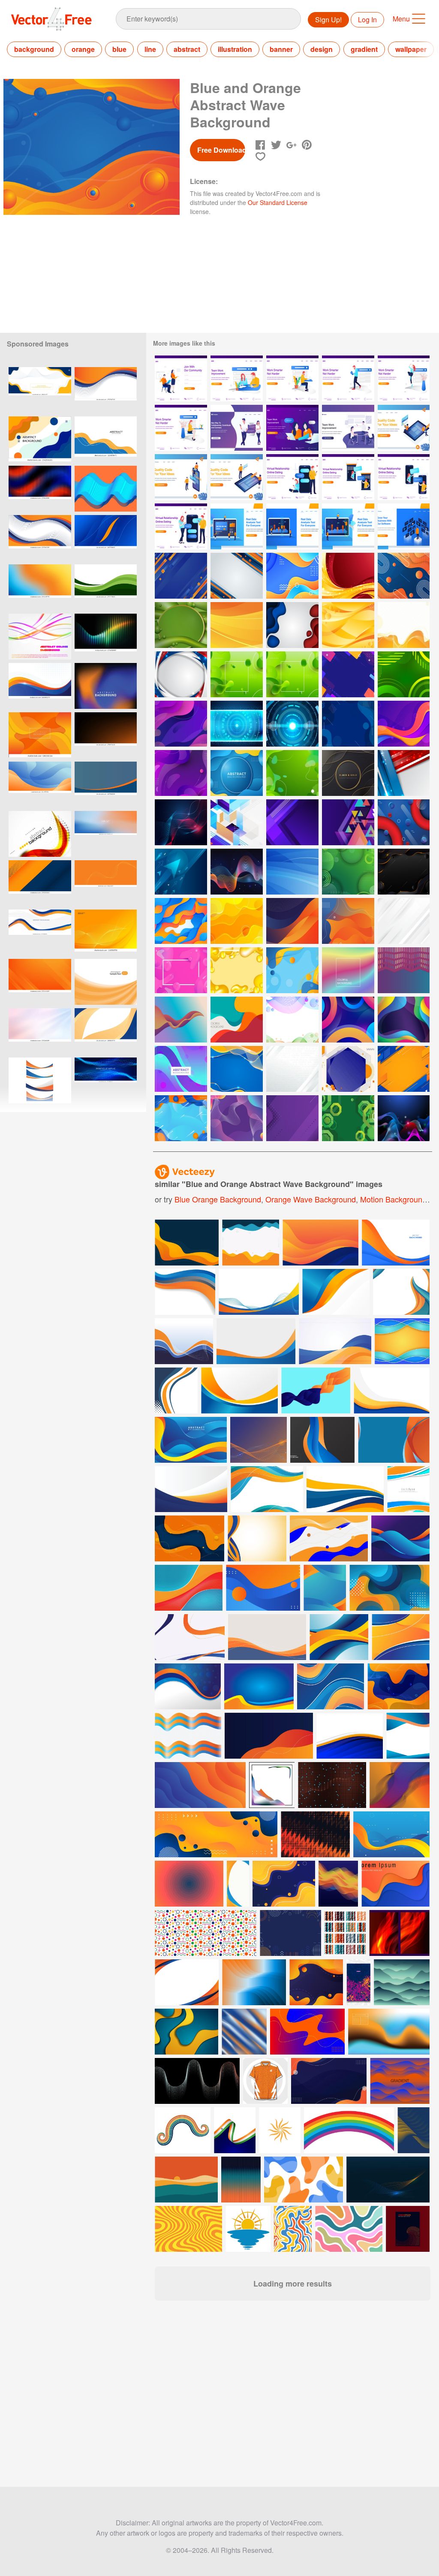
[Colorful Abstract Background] (404, 724)
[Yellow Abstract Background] (237, 921)
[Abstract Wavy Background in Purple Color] (181, 773)
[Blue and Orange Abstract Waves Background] (181, 921)
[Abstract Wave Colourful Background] (237, 1118)
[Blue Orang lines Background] (237, 576)
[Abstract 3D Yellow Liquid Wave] (237, 970)
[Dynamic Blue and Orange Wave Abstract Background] (292, 576)
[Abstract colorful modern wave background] (408, 1489)
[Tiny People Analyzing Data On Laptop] (237, 526)
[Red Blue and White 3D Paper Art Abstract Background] (292, 625)
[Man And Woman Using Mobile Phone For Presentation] (181, 477)
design (322, 49)
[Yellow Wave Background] (404, 625)
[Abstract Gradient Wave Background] (348, 970)
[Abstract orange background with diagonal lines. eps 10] (40, 982)
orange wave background (311, 1199)
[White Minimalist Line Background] (292, 1069)
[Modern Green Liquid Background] (181, 625)
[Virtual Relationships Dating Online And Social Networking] (237, 428)
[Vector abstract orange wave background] (40, 834)
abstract (187, 49)
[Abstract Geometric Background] (292, 822)
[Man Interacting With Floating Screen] (404, 526)
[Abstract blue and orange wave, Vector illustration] (40, 439)
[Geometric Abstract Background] (348, 1020)
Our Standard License (278, 202)
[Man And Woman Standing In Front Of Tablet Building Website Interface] (237, 477)
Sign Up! (328, 20)
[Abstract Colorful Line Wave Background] (292, 1020)
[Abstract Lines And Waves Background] (181, 822)
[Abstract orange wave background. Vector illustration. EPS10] (106, 883)
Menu (401, 19)
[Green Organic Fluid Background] (292, 773)
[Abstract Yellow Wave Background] (348, 625)
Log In (367, 20)
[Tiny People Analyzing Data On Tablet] (348, 526)
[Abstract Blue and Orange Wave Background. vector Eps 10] (106, 538)
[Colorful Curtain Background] (404, 970)
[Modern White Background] (404, 921)
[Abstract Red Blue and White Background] (181, 674)
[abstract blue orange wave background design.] (106, 439)
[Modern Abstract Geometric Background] (237, 822)
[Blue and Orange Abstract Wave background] (106, 785)
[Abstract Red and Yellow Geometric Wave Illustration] (348, 576)
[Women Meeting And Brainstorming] (292, 428)
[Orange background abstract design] (106, 982)
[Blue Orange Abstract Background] (292, 970)
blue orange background (218, 1199)
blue (119, 49)
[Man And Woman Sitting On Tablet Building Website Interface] (404, 428)
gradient (364, 49)
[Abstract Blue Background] (237, 773)
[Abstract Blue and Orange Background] (404, 576)
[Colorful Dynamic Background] (404, 1020)
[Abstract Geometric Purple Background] (292, 1118)
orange (83, 49)
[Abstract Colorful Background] (348, 674)
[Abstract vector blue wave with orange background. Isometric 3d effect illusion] (106, 489)
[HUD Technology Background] (292, 724)
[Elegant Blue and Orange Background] (181, 1118)
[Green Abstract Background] (404, 674)
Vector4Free (52, 19)
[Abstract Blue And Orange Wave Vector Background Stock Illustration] (40, 390)
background (34, 49)
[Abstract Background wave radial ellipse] (181, 724)
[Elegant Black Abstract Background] (404, 872)
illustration (235, 49)
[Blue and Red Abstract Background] (404, 822)
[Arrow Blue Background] (181, 872)
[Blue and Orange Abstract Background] (181, 576)
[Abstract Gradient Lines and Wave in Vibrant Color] (237, 872)
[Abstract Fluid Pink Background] (181, 970)
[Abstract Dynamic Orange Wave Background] (40, 735)
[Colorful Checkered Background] (237, 1020)
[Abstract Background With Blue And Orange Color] (348, 1069)
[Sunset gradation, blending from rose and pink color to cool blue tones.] (106, 834)
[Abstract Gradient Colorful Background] (181, 1020)
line (150, 49)
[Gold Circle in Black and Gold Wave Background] (348, 773)
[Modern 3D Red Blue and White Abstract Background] (404, 773)
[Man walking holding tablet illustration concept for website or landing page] (348, 378)
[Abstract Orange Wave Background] (237, 625)
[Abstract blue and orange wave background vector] (40, 785)
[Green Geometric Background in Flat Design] (348, 1118)
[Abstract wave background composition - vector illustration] (40, 637)
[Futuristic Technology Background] (237, 724)
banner (281, 49)
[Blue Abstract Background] (348, 724)
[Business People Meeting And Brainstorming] (348, 428)
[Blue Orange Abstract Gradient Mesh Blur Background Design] (106, 686)
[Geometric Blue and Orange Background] (404, 1069)
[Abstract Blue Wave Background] (292, 872)
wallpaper (411, 49)
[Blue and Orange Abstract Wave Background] (292, 921)
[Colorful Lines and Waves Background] (404, 1118)
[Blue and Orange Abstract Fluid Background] (348, 921)
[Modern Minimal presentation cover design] (188, 1686)
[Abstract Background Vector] (181, 1069)
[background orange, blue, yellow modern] (40, 587)
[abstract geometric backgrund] (348, 822)
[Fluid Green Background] (237, 674)
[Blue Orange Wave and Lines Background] (237, 1069)
